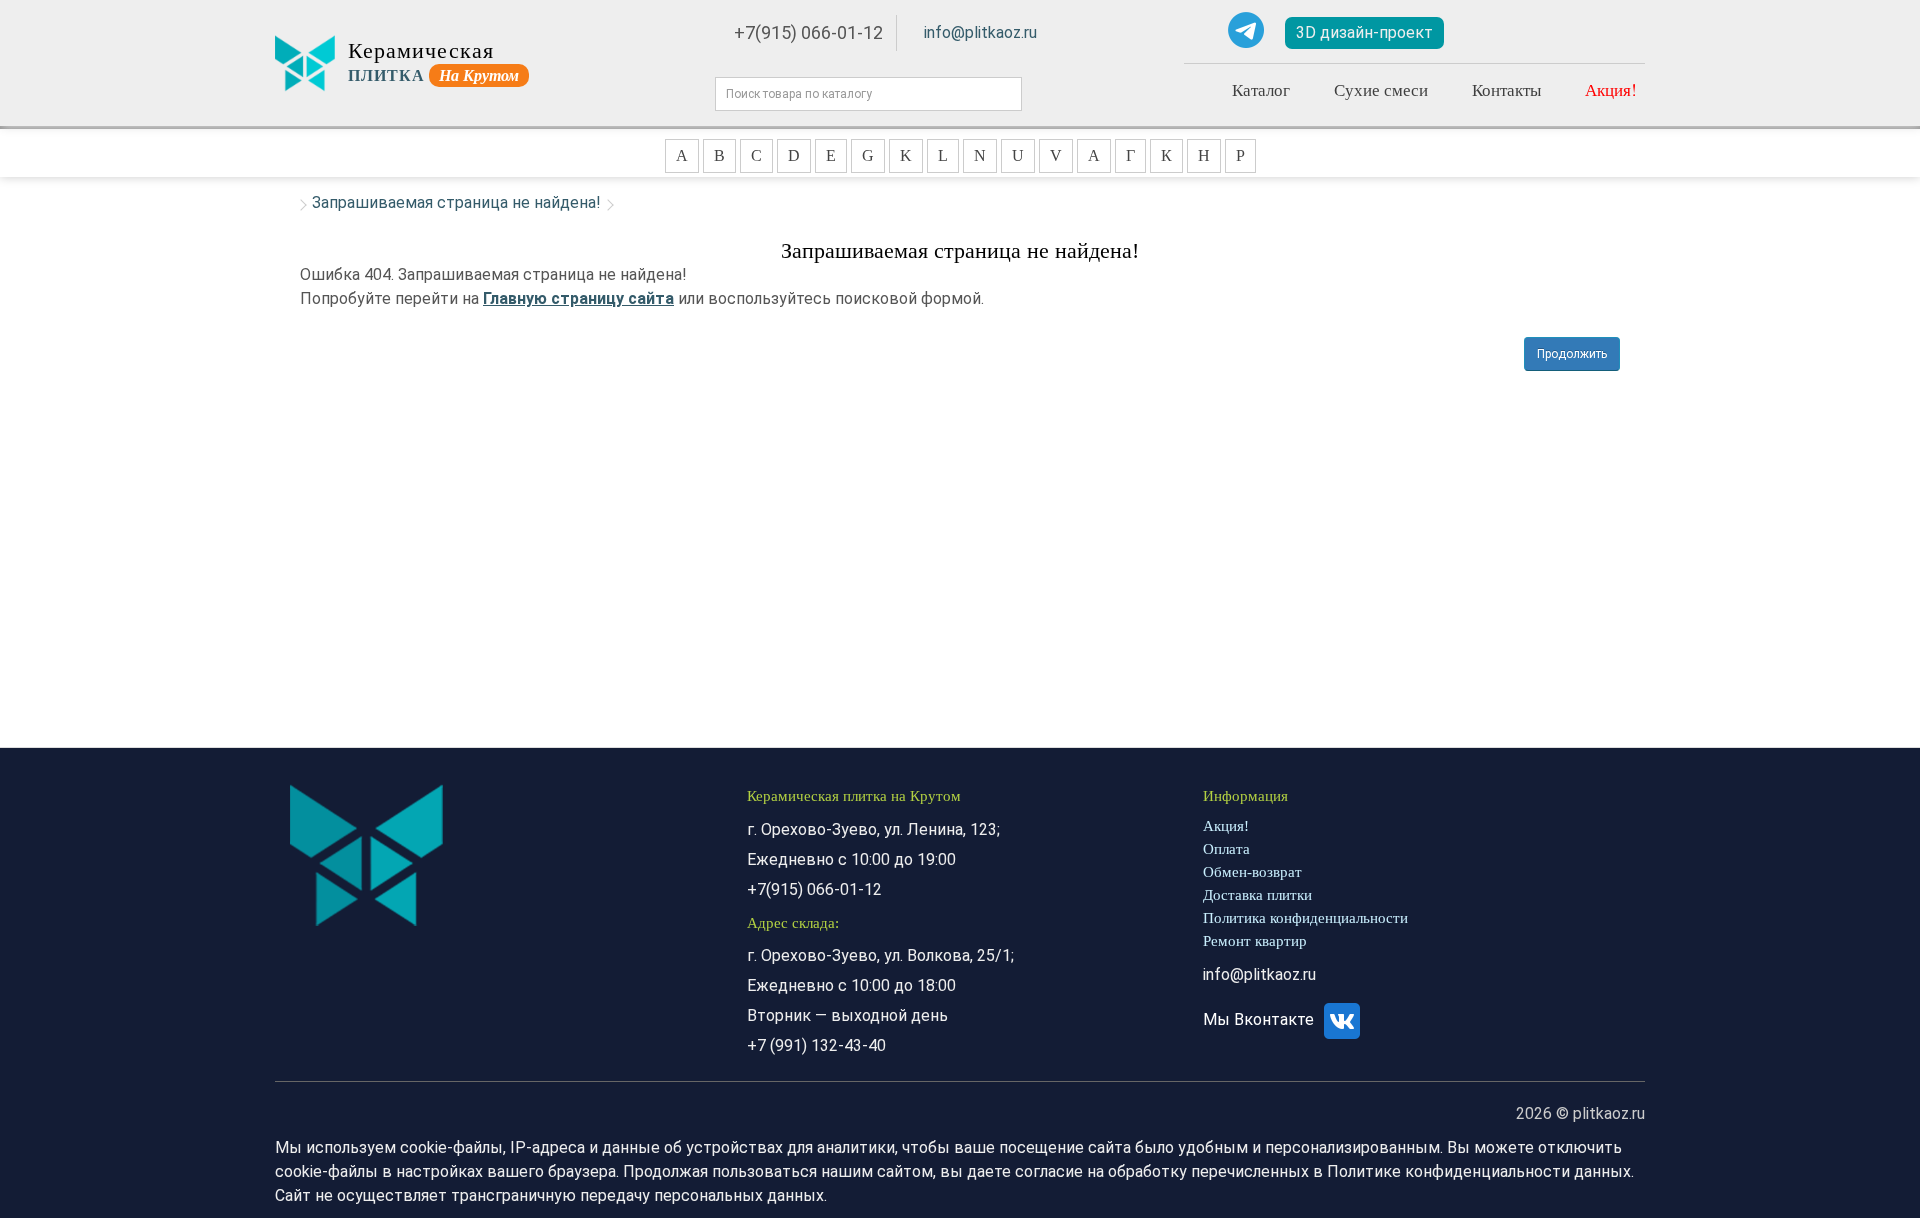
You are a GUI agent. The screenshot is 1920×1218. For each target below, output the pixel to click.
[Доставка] (1495, 33)
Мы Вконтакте (1260, 1019)
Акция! (1611, 89)
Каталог (1261, 89)
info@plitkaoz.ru (980, 32)
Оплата (1226, 849)
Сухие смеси (1381, 89)
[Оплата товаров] (1553, 33)
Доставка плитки (1257, 895)
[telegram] (1246, 30)
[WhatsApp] (1199, 30)
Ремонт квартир (1255, 941)
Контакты (1506, 89)
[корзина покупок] (1614, 33)
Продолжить (1572, 354)
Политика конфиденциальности (1305, 918)
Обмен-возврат (1252, 872)
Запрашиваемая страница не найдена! (456, 202)
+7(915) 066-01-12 (808, 32)
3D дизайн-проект (1364, 32)
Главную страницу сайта (578, 298)
